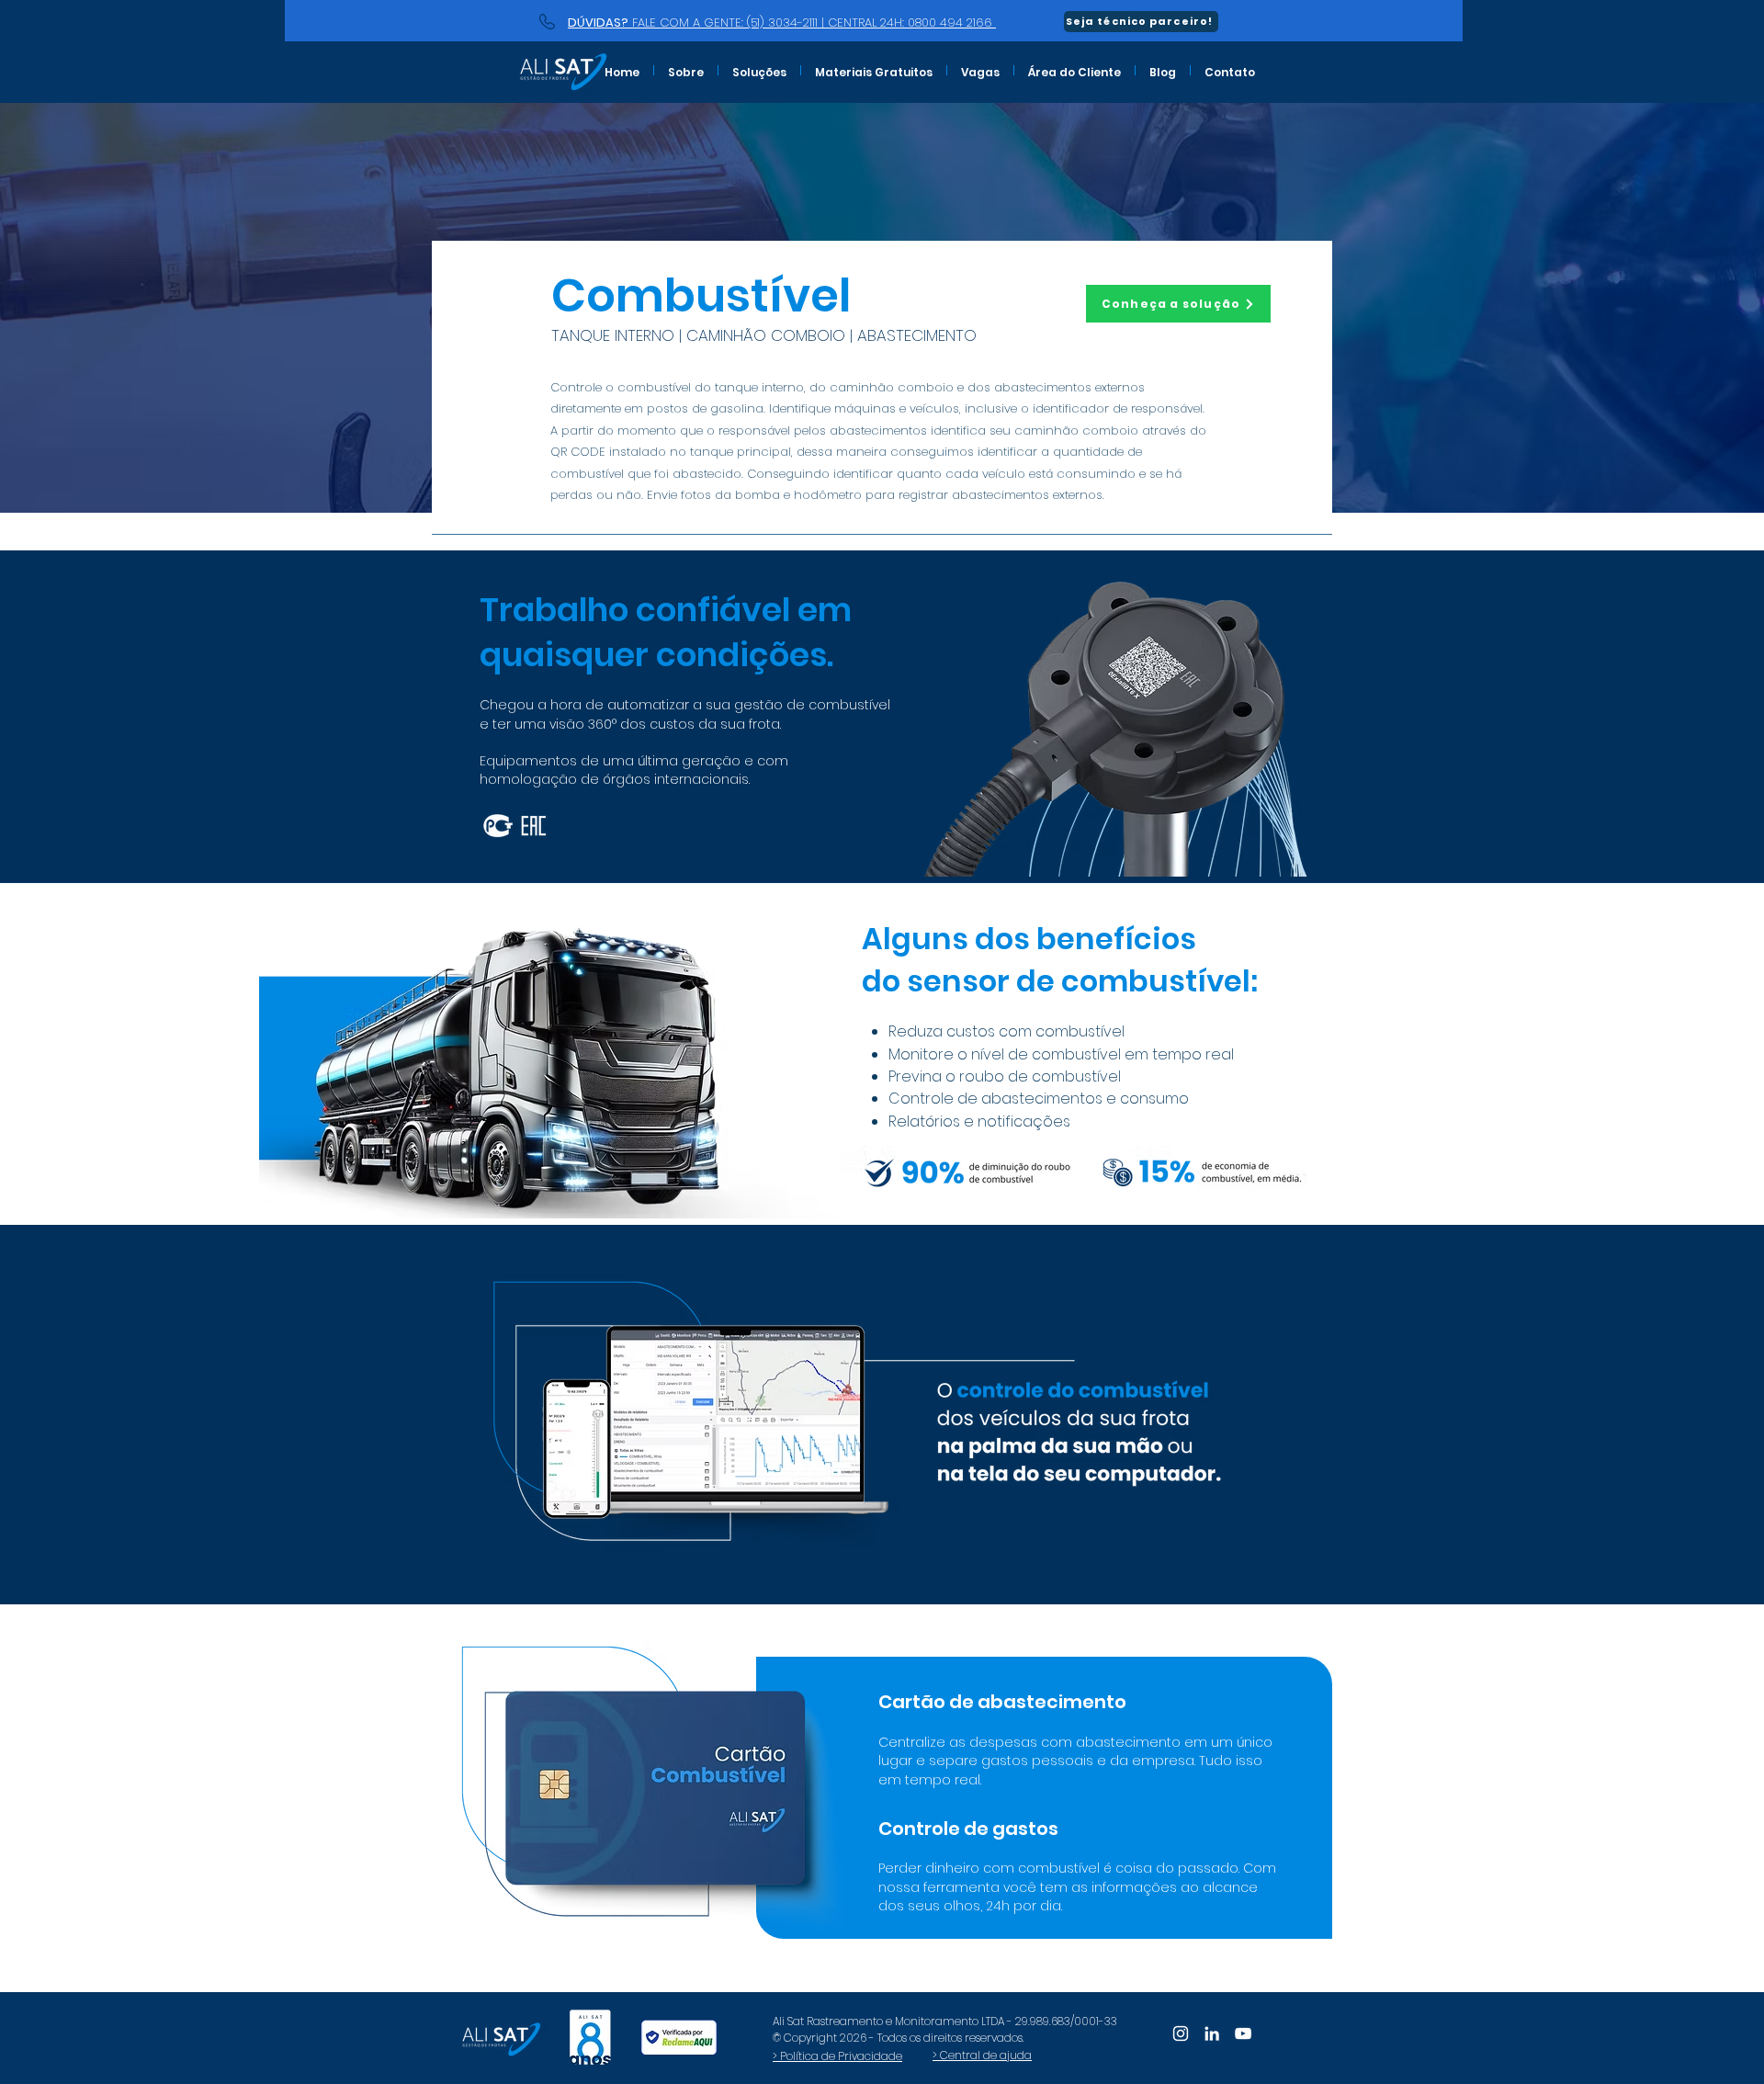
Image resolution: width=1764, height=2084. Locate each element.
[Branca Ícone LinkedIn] (1212, 2033)
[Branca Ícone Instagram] (1181, 2033)
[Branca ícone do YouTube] (1243, 2033)
